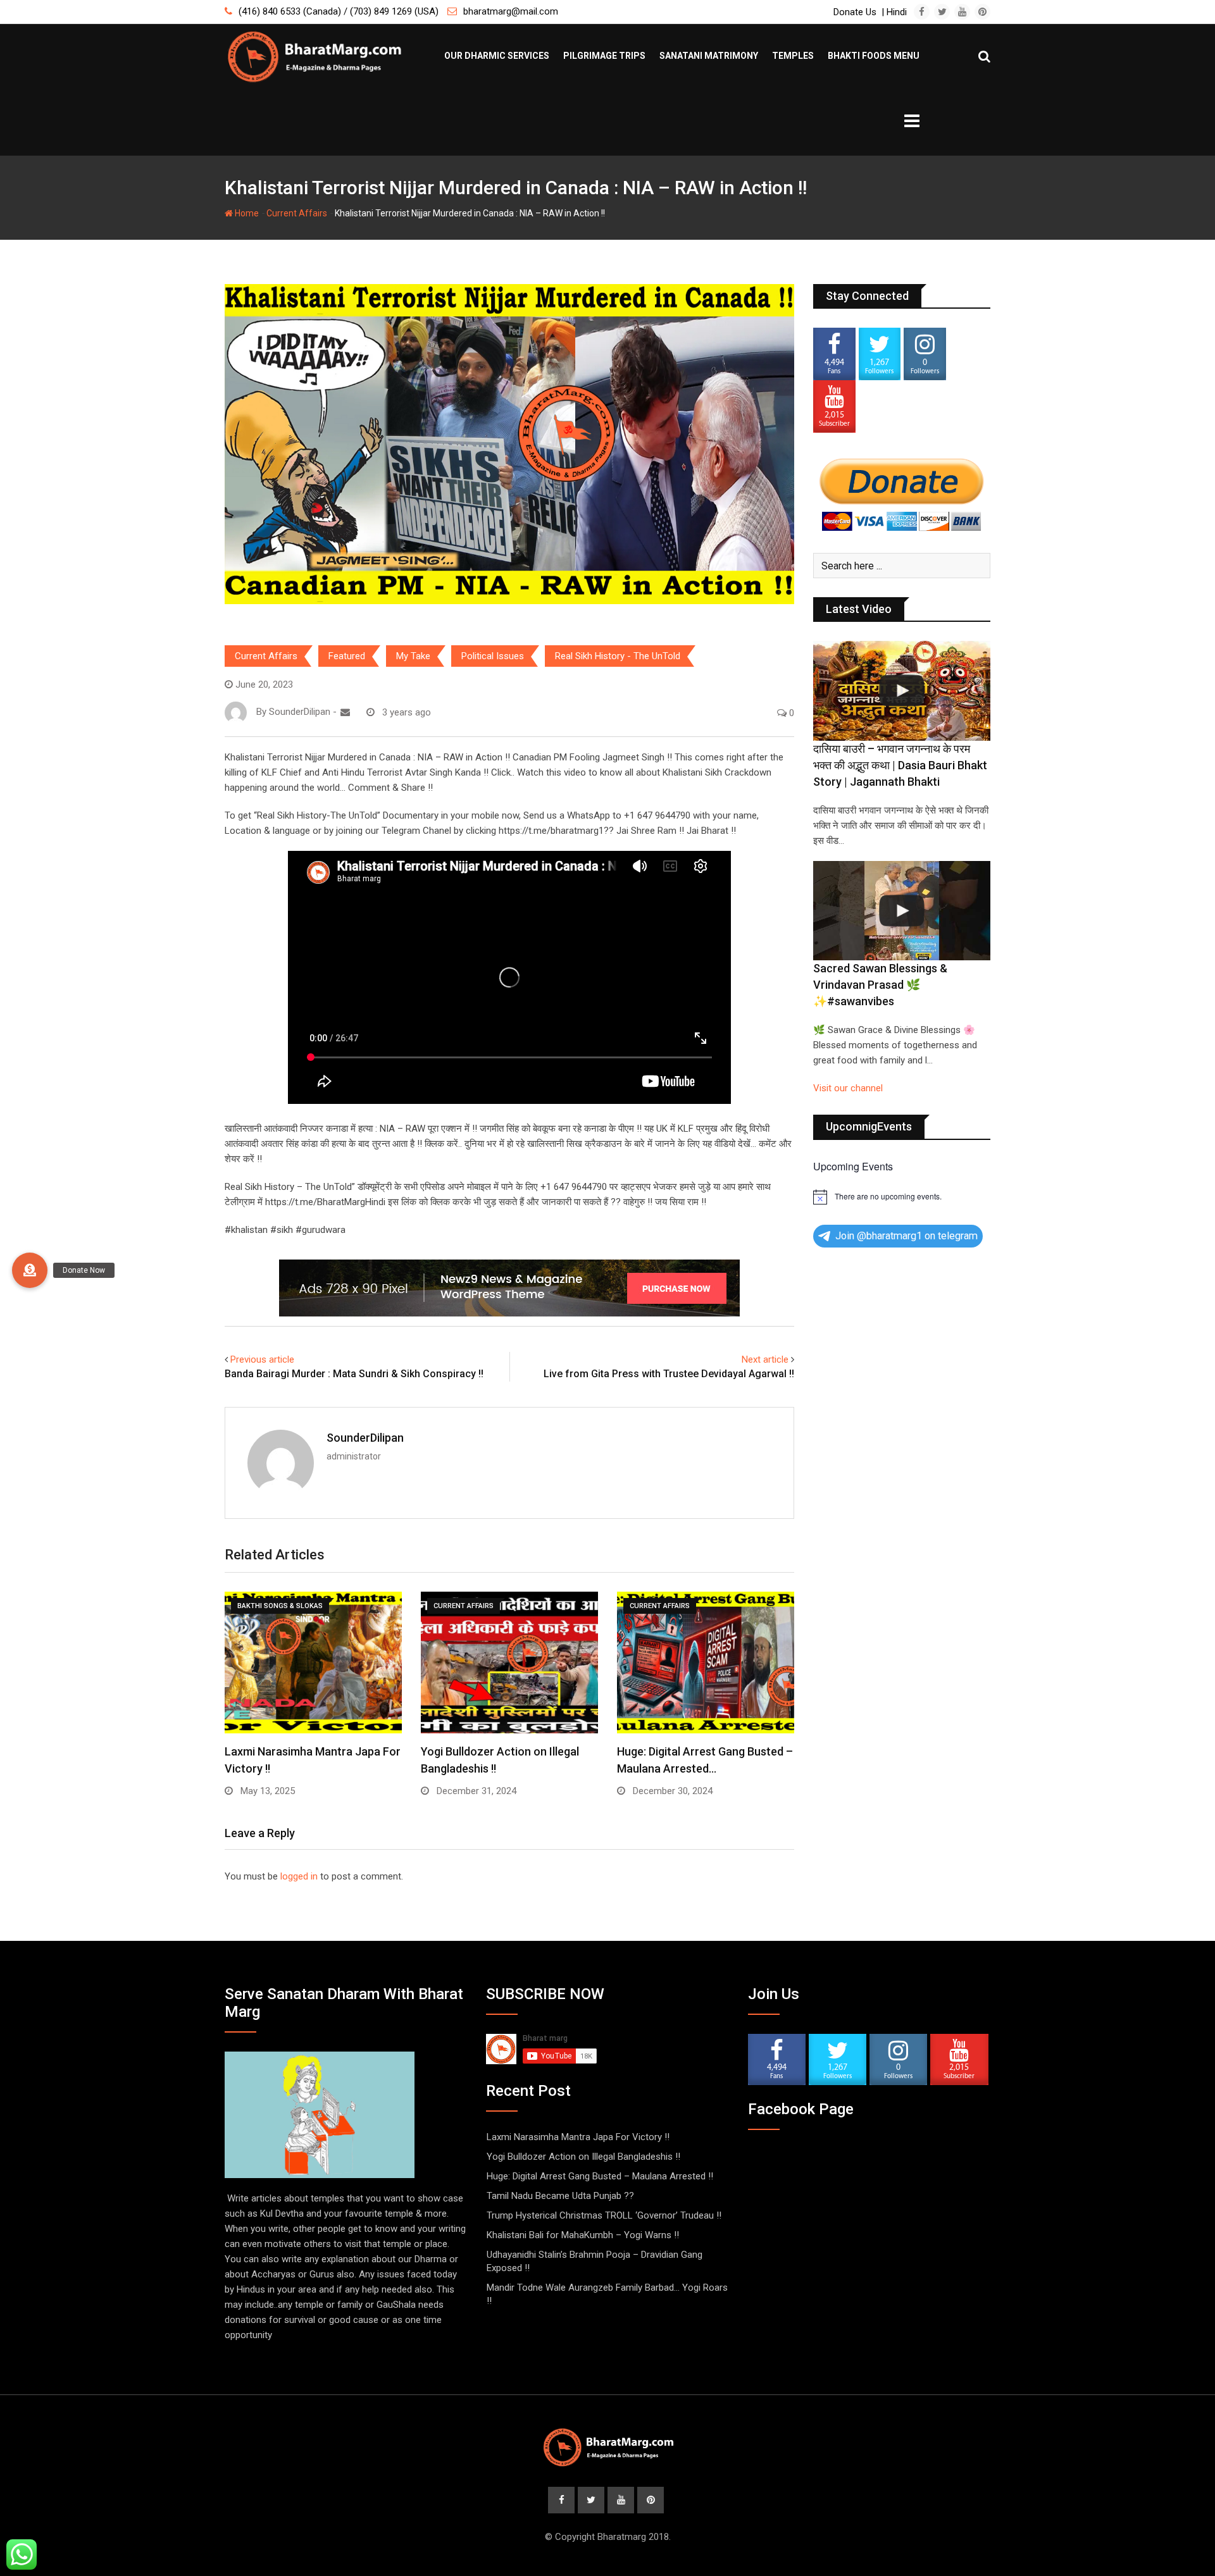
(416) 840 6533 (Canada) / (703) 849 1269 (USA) (339, 11)
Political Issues (493, 656)
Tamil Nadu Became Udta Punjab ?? (560, 2196)
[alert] (902, 1197)
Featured (347, 656)
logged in (299, 1876)
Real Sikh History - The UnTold (618, 656)
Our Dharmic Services (497, 56)
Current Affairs (297, 213)
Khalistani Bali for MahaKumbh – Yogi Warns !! (583, 2235)
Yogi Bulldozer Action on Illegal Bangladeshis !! (583, 2157)
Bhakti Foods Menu (874, 56)
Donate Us (855, 12)
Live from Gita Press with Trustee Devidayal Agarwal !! (669, 1374)
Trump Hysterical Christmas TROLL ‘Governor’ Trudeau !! (604, 2215)
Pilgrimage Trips (604, 56)
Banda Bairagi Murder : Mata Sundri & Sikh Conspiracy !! (354, 1374)
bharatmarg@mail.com (511, 11)
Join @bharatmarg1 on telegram (907, 1236)
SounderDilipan (365, 1438)
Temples (793, 56)
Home (246, 213)
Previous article (262, 1359)
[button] (30, 1270)
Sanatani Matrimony (709, 56)
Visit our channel (848, 1088)
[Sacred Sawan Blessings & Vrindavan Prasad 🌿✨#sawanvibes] (902, 911)
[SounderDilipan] (345, 712)
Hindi (897, 12)
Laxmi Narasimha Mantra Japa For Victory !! (578, 2137)
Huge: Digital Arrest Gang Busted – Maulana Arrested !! (600, 2176)
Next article (765, 1359)
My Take (413, 656)
